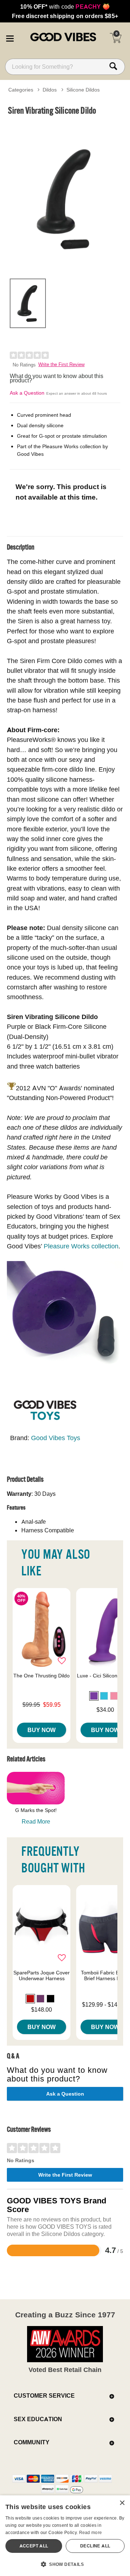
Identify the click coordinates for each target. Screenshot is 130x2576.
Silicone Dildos (83, 90)
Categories (21, 90)
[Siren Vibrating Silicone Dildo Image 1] (65, 196)
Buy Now (42, 1730)
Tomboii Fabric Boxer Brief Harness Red (105, 1976)
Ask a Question (27, 393)
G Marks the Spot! (36, 1810)
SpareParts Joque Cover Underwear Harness (42, 1976)
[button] (10, 37)
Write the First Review (61, 364)
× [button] (122, 2503)
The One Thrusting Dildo (42, 1676)
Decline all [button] (95, 2546)
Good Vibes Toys (56, 1438)
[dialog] (65, 2536)
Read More (36, 1821)
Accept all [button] (34, 2546)
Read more (91, 2532)
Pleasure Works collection (81, 1246)
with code (65, 7)
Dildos (50, 90)
